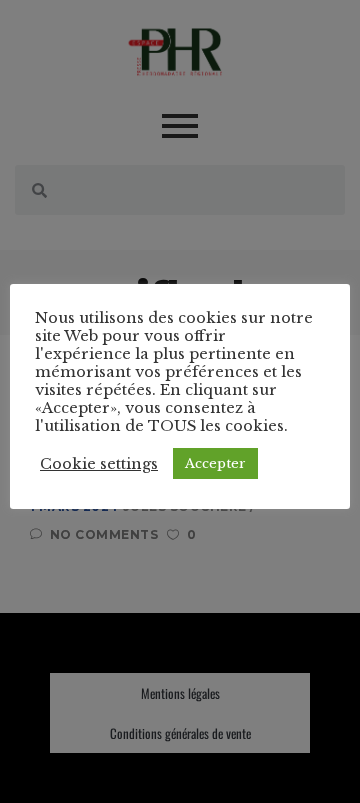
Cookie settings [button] (99, 464)
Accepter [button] (215, 463)
